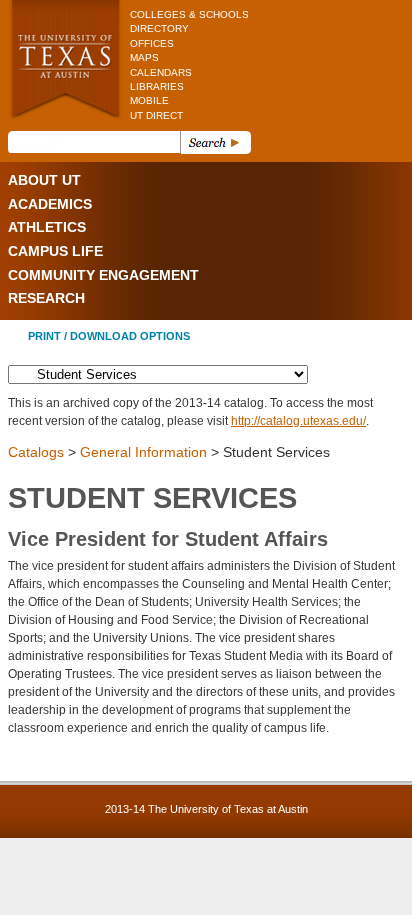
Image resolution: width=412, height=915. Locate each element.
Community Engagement (103, 275)
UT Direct (156, 115)
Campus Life (55, 251)
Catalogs (36, 452)
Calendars (161, 72)
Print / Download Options (109, 336)
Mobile (149, 100)
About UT (44, 180)
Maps (144, 57)
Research (46, 298)
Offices (152, 43)
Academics (50, 204)
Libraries (157, 86)
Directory (159, 28)
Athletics (47, 227)
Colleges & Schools (189, 14)
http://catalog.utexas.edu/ (298, 421)
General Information (143, 452)
